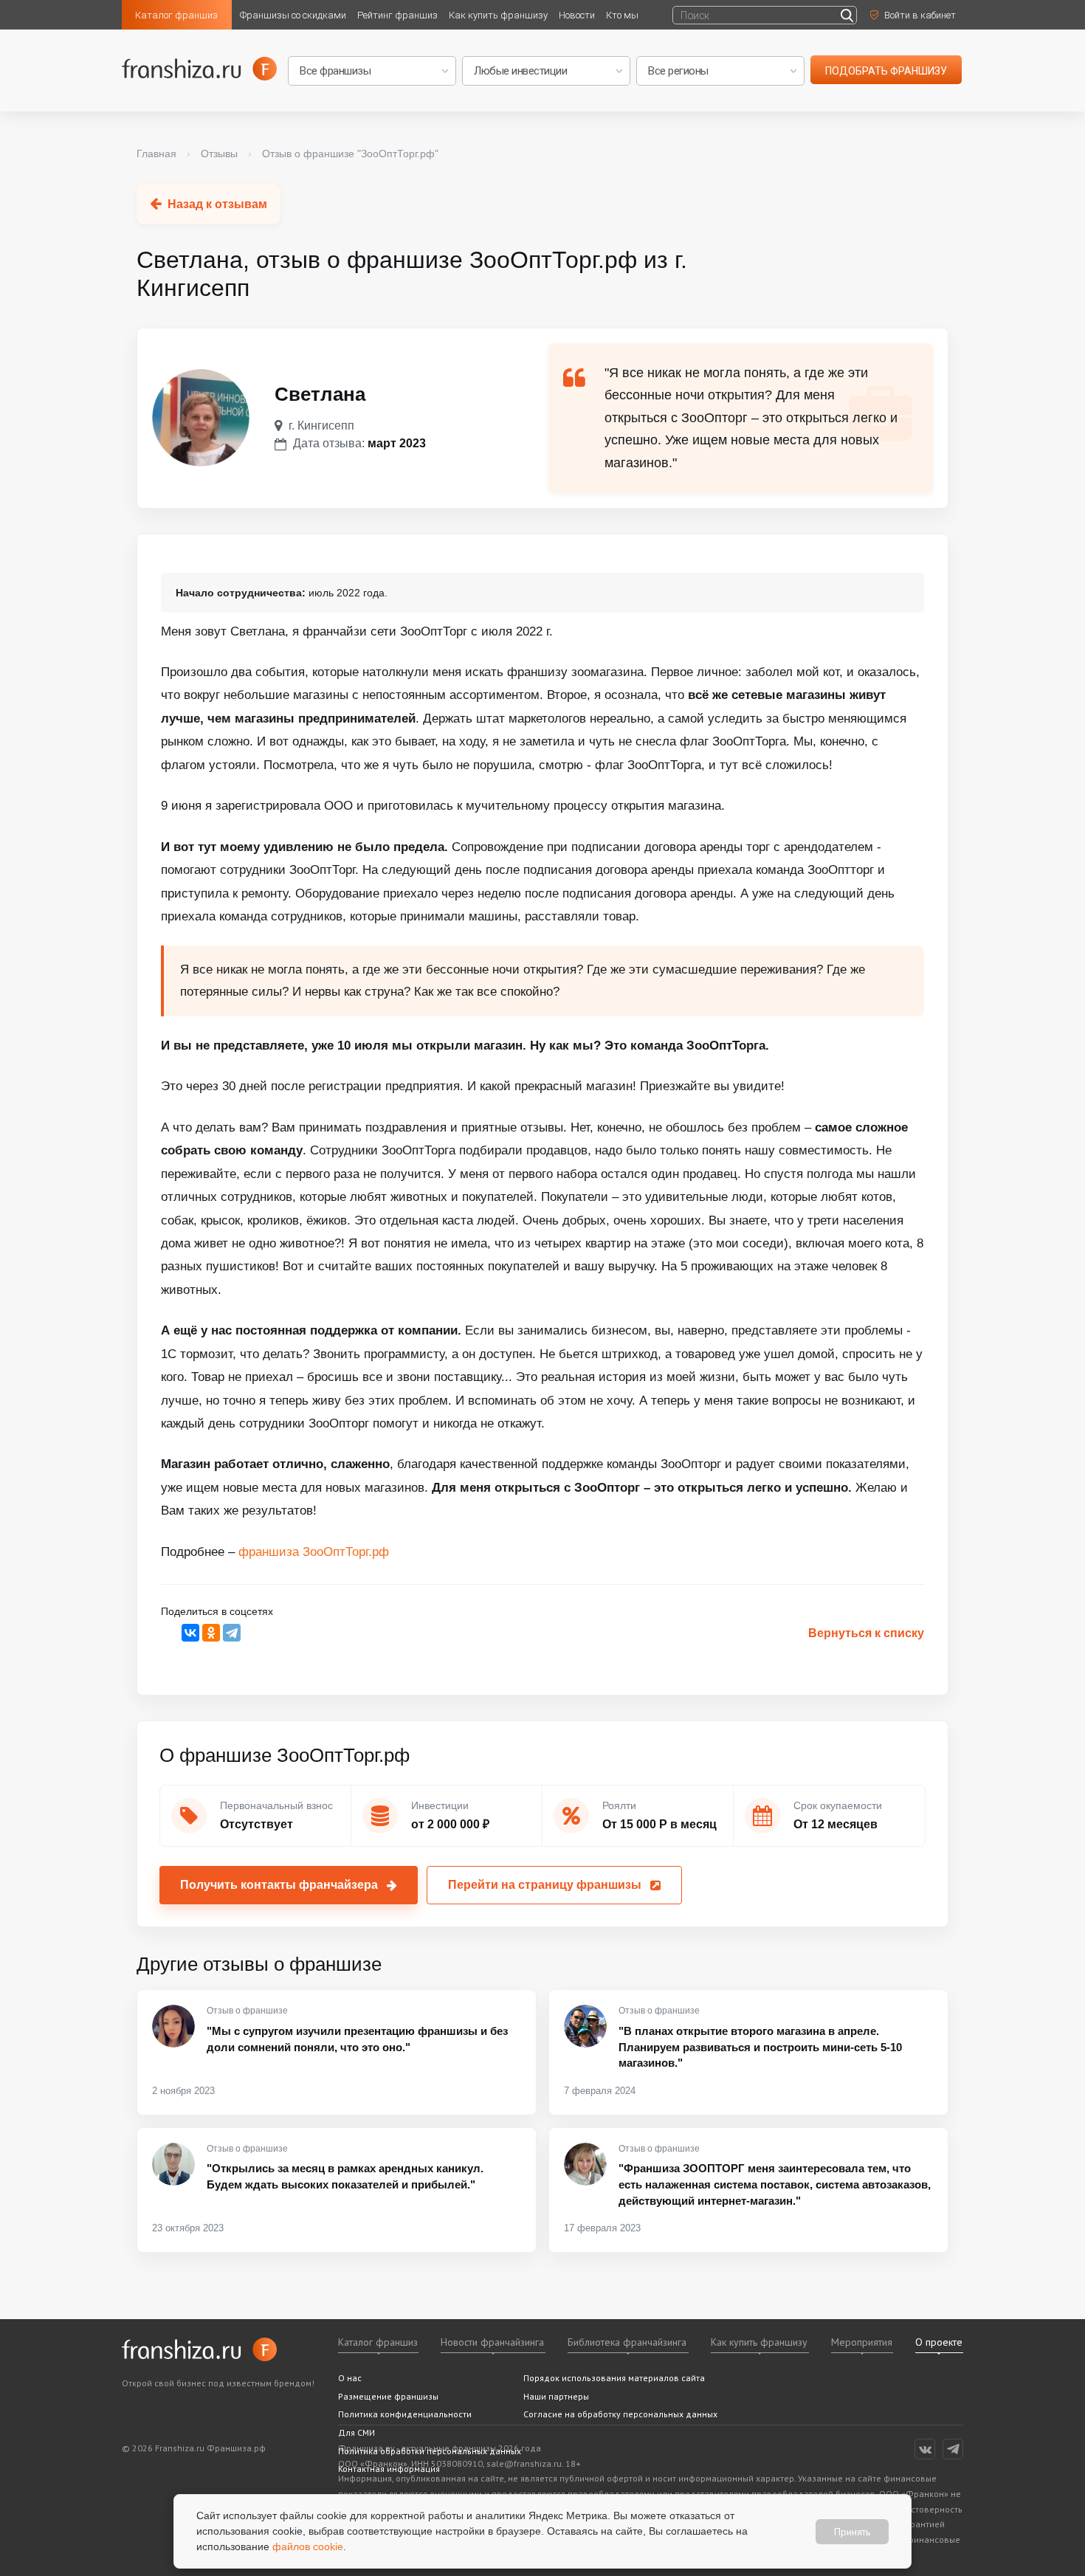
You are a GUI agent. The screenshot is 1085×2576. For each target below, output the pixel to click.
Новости (577, 15)
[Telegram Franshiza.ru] (953, 2449)
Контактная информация (389, 2469)
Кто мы (622, 15)
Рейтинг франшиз (397, 15)
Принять (852, 2531)
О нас (350, 2378)
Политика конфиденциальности (405, 2414)
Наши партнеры (556, 2396)
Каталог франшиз (176, 15)
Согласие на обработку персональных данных (620, 2414)
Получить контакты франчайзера (279, 1885)
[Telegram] (232, 1633)
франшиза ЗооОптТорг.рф (314, 1552)
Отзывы (219, 154)
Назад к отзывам (217, 204)
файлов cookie (308, 2546)
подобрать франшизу (886, 71)
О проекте (939, 2342)
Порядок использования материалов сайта (614, 2378)
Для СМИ (356, 2432)
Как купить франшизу (498, 15)
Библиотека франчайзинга (627, 2342)
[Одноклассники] (211, 1633)
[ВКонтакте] (190, 1633)
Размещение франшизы (388, 2396)
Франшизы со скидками (293, 15)
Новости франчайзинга (492, 2342)
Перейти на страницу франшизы (545, 1885)
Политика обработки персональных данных (430, 2451)
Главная (156, 154)
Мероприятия (862, 2342)
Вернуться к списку (866, 1633)
